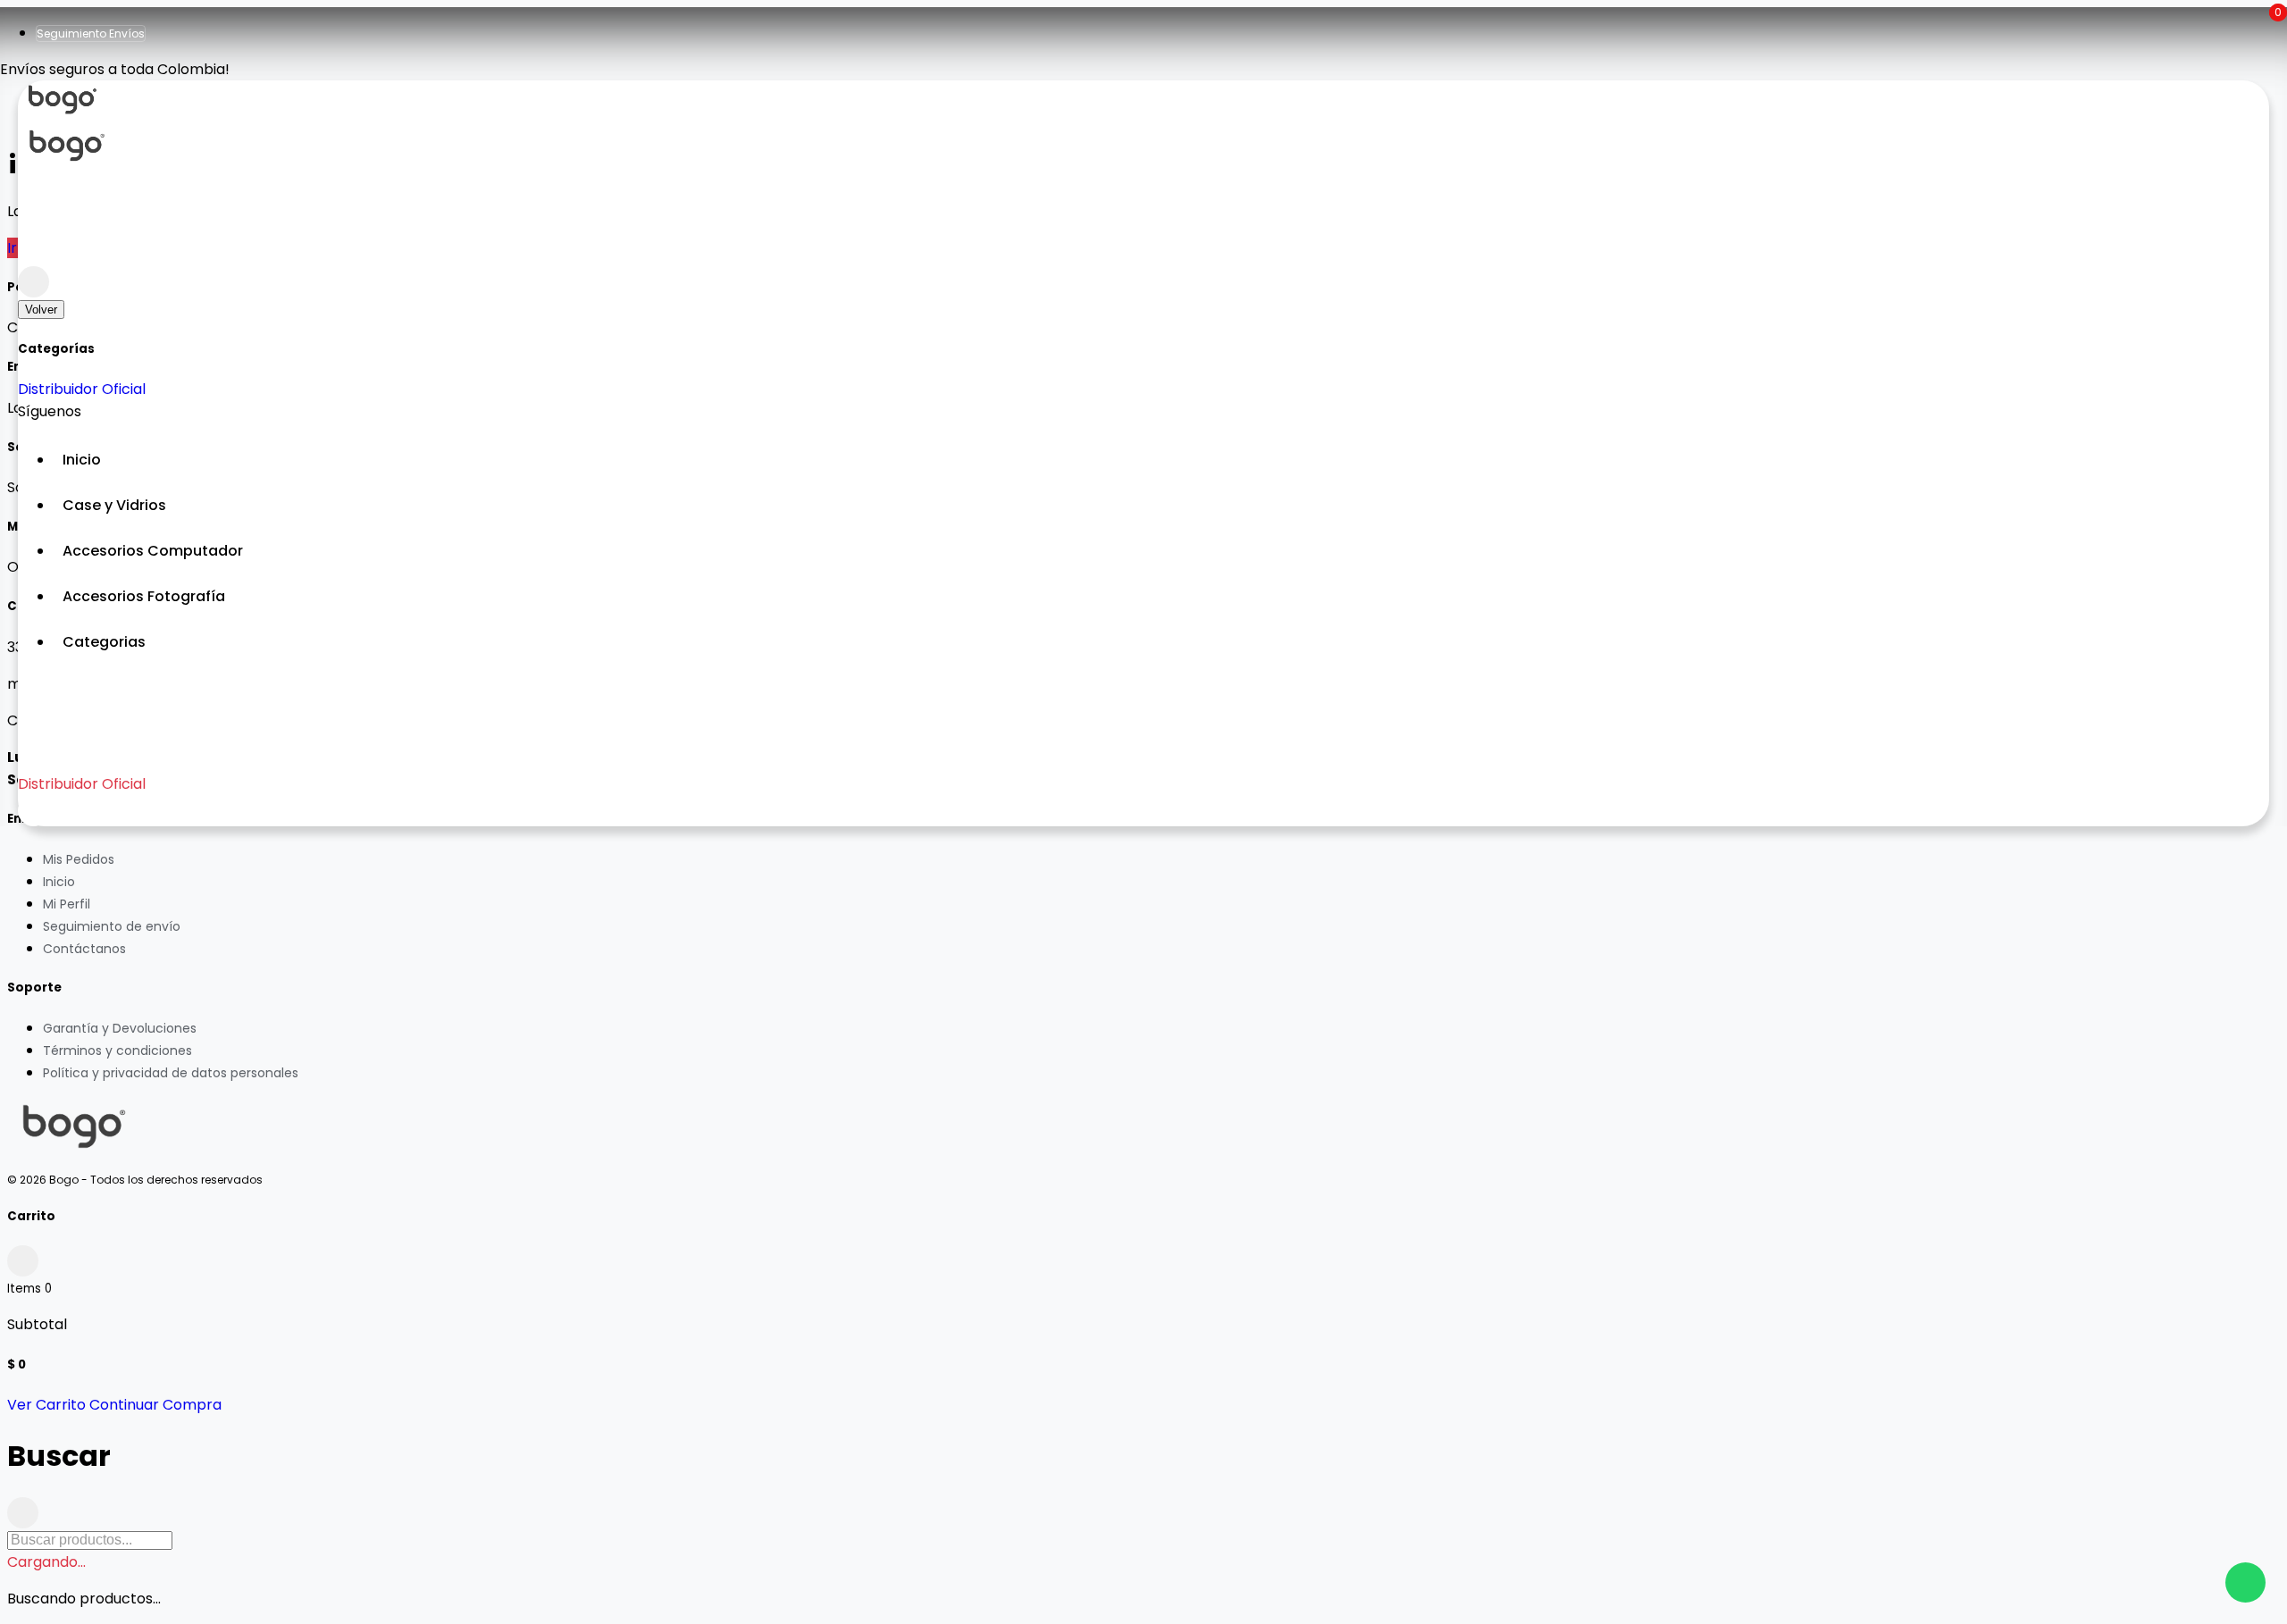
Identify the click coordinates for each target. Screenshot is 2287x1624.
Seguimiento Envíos (91, 33)
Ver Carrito (46, 1405)
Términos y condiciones (117, 1051)
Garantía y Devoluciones (120, 1028)
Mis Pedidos (79, 859)
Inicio (59, 882)
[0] (34, 251)
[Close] (34, 282)
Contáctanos (84, 949)
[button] (1161, 642)
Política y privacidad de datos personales (171, 1073)
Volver (41, 310)
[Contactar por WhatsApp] (2245, 1582)
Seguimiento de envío (112, 926)
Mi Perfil (67, 904)
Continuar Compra (155, 1405)
